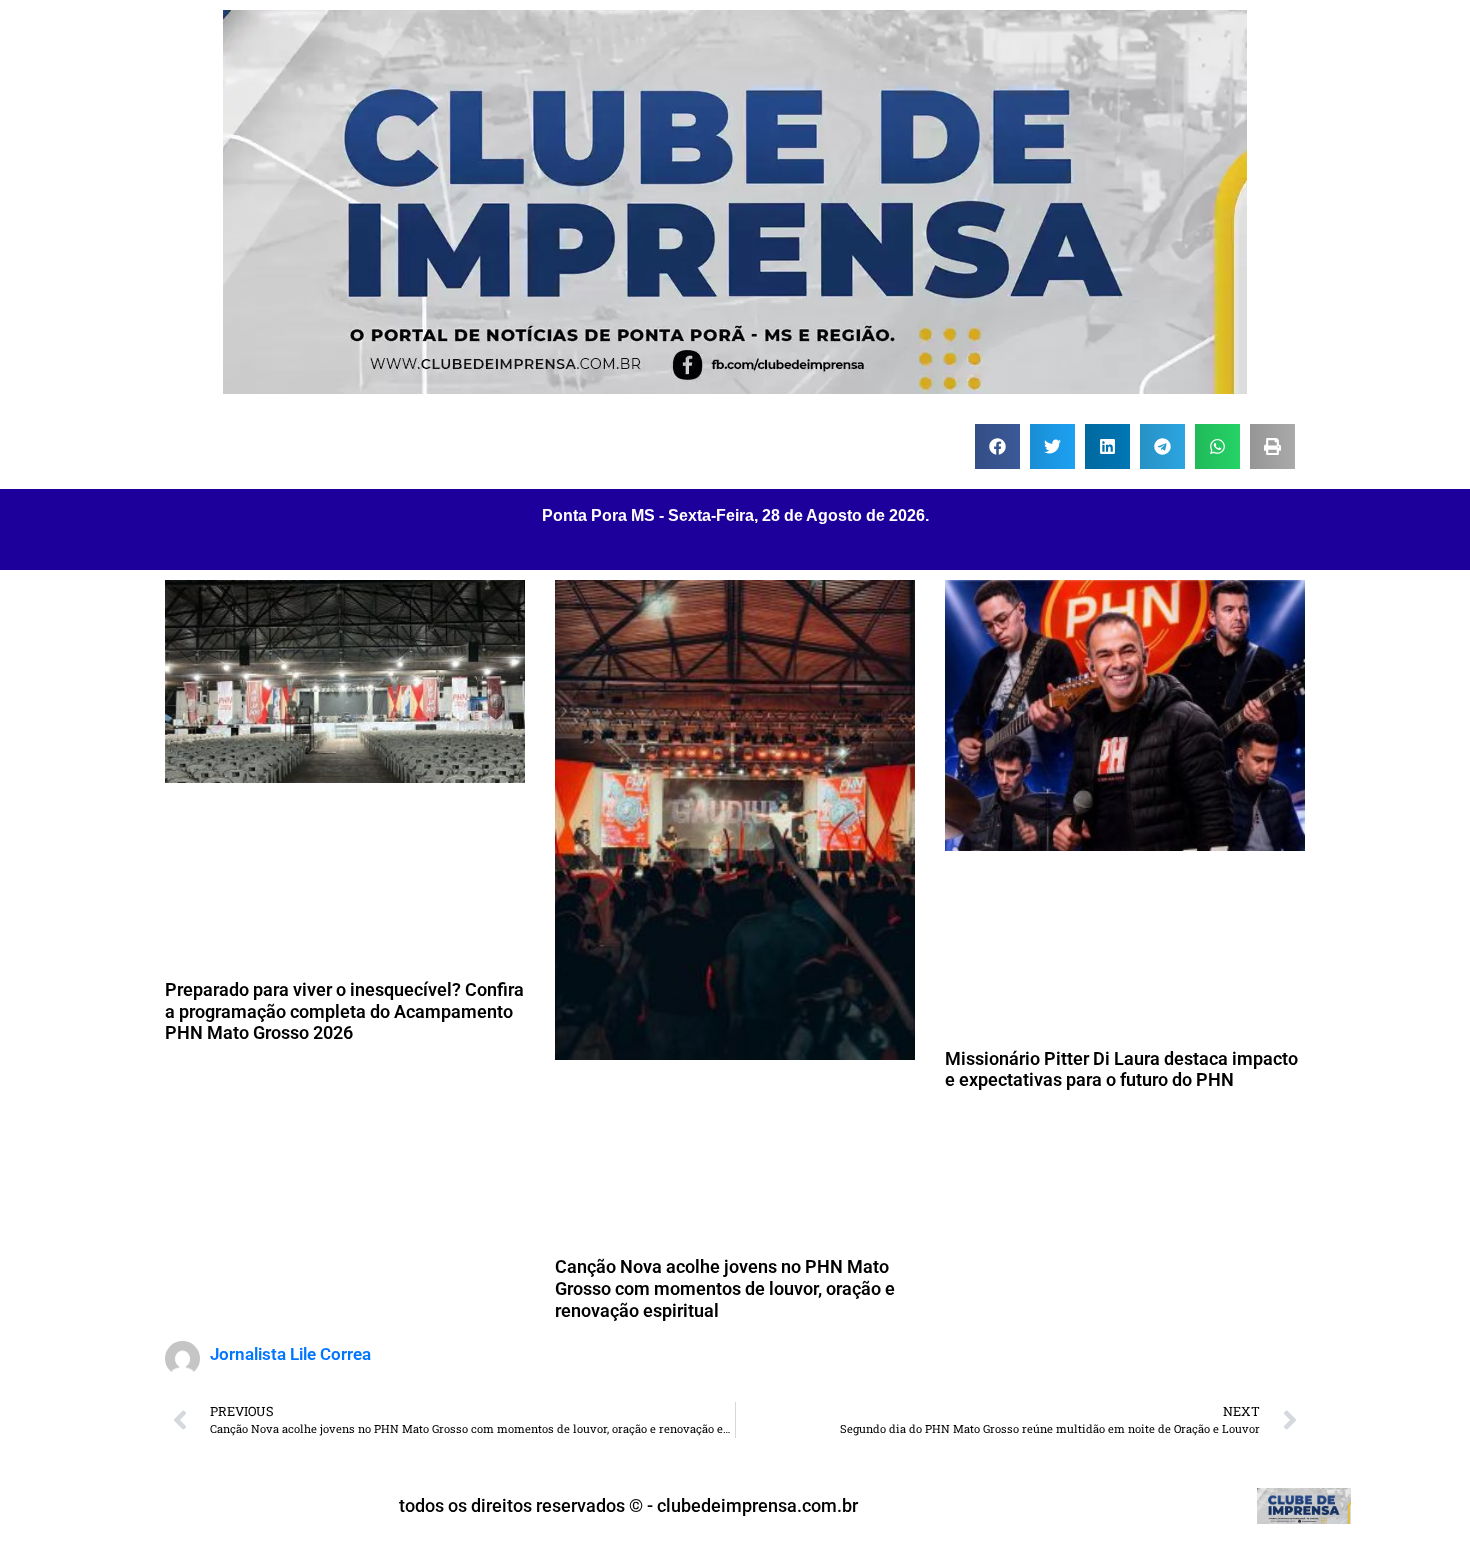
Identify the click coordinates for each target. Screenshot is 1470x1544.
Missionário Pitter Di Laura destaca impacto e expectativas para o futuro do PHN (1121, 1069)
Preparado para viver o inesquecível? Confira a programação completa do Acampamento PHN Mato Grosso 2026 (344, 1011)
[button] (997, 446)
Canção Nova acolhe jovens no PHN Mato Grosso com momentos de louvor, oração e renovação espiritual (725, 1288)
